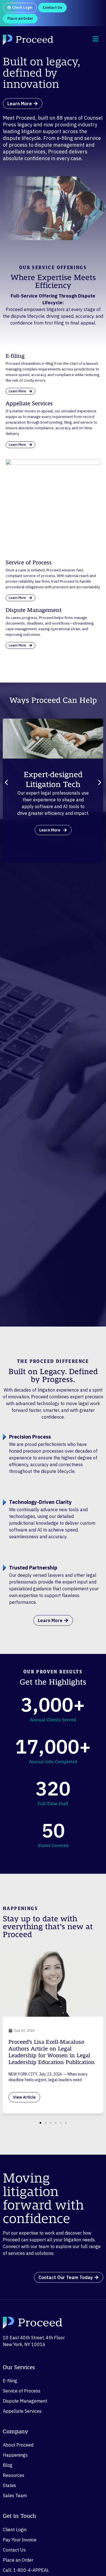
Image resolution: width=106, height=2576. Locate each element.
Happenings (15, 2455)
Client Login (15, 2530)
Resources (14, 2475)
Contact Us (14, 2550)
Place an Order (18, 2560)
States (9, 2485)
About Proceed (18, 2445)
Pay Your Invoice (20, 2540)
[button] (6, 782)
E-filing (10, 2381)
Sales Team (15, 2495)
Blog (8, 2465)
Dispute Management (25, 2401)
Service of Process (22, 2391)
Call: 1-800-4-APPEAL (26, 2570)
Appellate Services (22, 2411)
